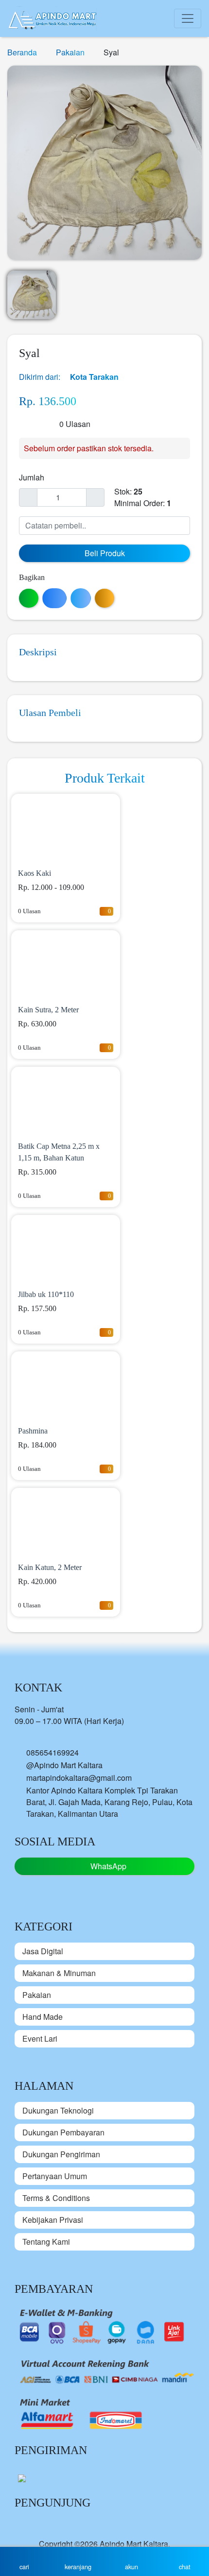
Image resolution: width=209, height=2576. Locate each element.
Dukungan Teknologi (58, 2110)
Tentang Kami (46, 2242)
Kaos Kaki (35, 873)
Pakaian (71, 52)
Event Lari (40, 2039)
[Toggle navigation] (188, 18)
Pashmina (33, 1431)
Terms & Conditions (56, 2198)
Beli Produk (105, 553)
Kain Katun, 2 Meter (50, 1567)
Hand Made (43, 2017)
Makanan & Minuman (59, 1973)
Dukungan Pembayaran (63, 2132)
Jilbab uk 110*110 (46, 1294)
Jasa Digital (43, 1951)
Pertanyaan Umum (55, 2176)
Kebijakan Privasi (53, 2220)
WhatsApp (107, 1866)
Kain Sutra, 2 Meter (48, 1010)
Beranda (23, 52)
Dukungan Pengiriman (61, 2154)
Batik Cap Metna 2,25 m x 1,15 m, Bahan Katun (59, 1152)
